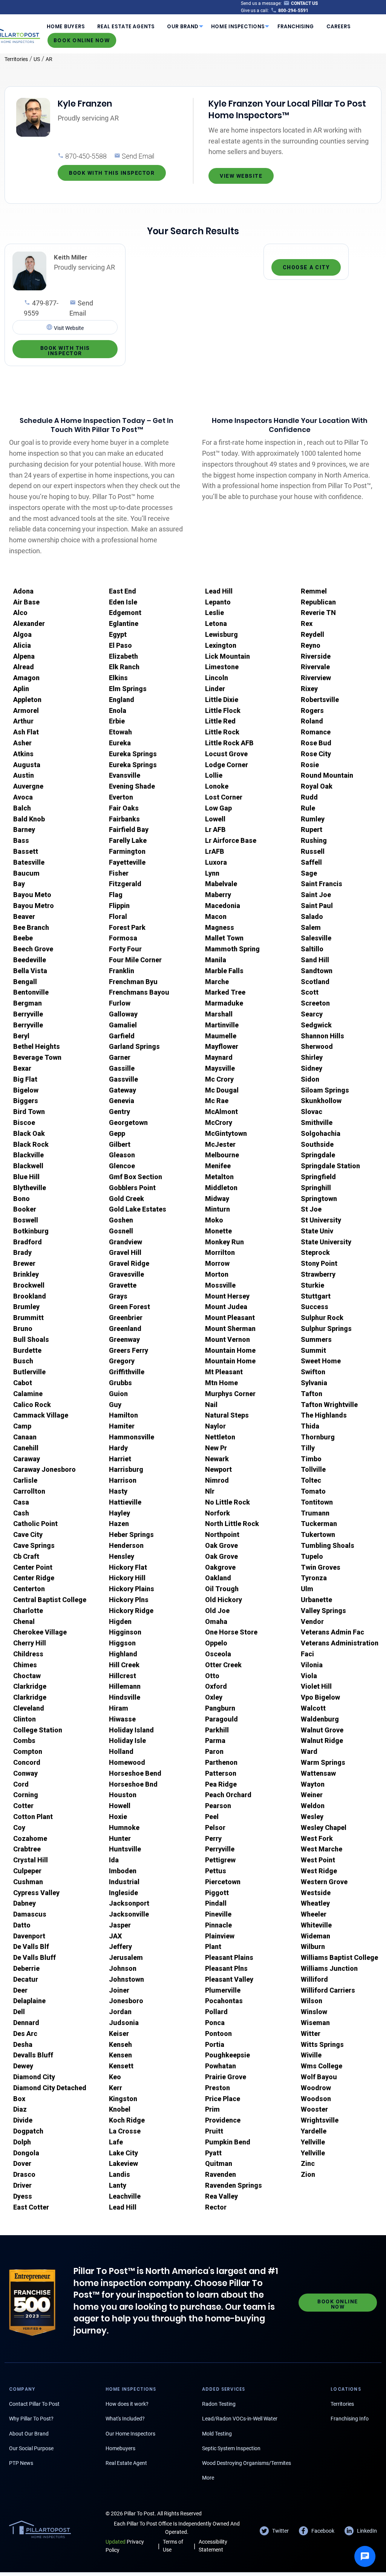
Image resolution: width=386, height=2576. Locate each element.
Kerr (116, 2088)
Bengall (25, 982)
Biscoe (24, 1122)
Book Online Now (82, 40)
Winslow (314, 2012)
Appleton (27, 700)
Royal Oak (317, 786)
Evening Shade (132, 786)
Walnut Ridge (322, 1740)
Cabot (23, 1383)
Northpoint (222, 1534)
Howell (120, 1806)
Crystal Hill (31, 1860)
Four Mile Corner (135, 960)
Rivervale (315, 667)
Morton (217, 1274)
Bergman (28, 1003)
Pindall (216, 1903)
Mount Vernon (227, 1339)
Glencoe (122, 1166)
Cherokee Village (40, 1632)
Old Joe (217, 1611)
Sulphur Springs (326, 1328)
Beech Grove (33, 949)
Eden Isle (123, 602)
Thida (310, 1426)
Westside (316, 1893)
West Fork (317, 1838)
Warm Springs (323, 1762)
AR (49, 59)
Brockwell (29, 1285)
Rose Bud (316, 743)
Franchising (296, 27)
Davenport (29, 1936)
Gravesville (126, 1274)
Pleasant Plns (226, 1968)
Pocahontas (224, 2001)
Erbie (117, 721)
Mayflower (222, 1046)
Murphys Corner (230, 1394)
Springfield (318, 1177)
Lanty (118, 2185)
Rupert (312, 829)
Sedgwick (316, 1025)
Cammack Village (41, 1415)
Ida (114, 1860)
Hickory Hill (127, 1578)
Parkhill (217, 1730)
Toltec (311, 1480)
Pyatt (213, 2153)
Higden (120, 1621)
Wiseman (315, 2023)
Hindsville (125, 1697)
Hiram (119, 1708)
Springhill (316, 1188)
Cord (21, 1784)
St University (321, 1220)
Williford (314, 1979)
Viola (309, 1676)
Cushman (28, 1882)
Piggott (217, 1893)
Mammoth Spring (232, 949)
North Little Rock (232, 1524)
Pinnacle (218, 1925)
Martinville (222, 1025)
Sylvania (314, 1383)
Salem (311, 927)
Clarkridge (30, 1686)
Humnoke (124, 1827)
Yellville (313, 2142)
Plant (213, 1946)
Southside (317, 1144)
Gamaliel (123, 1025)
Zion (308, 2174)
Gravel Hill (125, 1252)
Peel (212, 1817)
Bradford (28, 1242)
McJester (220, 1144)
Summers (316, 1339)
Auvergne (28, 786)
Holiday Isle (127, 1740)
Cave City (28, 1534)
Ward (309, 1751)
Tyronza (314, 1578)
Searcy (312, 1014)
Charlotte (28, 1611)
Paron (214, 1751)
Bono (21, 1199)
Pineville (218, 1914)
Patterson (221, 1773)
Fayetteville (127, 862)
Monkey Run (224, 1242)
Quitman (219, 2163)
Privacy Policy (125, 2546)
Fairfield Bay (129, 829)
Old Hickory (224, 1600)
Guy (115, 1405)
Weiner (312, 1795)
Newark (217, 1459)
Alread (24, 667)
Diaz (20, 2109)
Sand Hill (315, 960)
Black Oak (29, 1133)
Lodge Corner (227, 765)
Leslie (214, 613)
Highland (123, 1654)
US (37, 59)
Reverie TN (318, 613)
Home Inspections (238, 27)
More (208, 2478)
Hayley (119, 1513)
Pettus (216, 1871)
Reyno (311, 645)
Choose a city (306, 267)
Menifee (218, 1166)
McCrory (219, 1122)
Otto (212, 1676)
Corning (26, 1795)
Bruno (23, 1328)
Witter (311, 2033)
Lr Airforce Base (231, 840)
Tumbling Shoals (328, 1545)
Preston (218, 2088)
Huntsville (125, 1849)
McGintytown (226, 1133)
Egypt (118, 634)
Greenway (124, 1339)
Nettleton (220, 1437)
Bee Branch (31, 927)
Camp (22, 1426)
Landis (119, 2174)
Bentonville (31, 992)
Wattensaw (318, 1773)
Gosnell (121, 1231)
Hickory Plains (132, 1589)
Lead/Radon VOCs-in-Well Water (240, 2419)
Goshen (121, 1220)
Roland (312, 721)
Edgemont (125, 613)
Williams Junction (329, 1968)
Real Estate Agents (126, 27)
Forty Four (125, 949)
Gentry (119, 1112)
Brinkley (26, 1274)
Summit (313, 1350)
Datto (22, 1925)
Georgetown (128, 1122)
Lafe (116, 2142)
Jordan (120, 2012)
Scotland (315, 982)
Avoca (23, 797)
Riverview (316, 678)
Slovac (312, 1112)
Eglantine (124, 623)
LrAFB (215, 851)
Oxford (216, 1686)
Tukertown (318, 1534)
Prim (212, 2109)
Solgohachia (321, 1133)
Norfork (218, 1513)
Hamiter (122, 1426)
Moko (214, 1220)
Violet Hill (316, 1686)
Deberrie (26, 1968)
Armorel (26, 710)
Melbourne (222, 1155)
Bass (21, 840)
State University (326, 1242)
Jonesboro (126, 2001)
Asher (22, 743)
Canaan (25, 1437)
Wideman (316, 1936)
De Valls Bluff (34, 1957)
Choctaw (27, 1676)
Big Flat (25, 1079)
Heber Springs (131, 1534)
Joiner (119, 1990)
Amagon (26, 678)
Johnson (123, 1968)
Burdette (27, 1350)
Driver (22, 2185)
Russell (313, 851)
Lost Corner (224, 797)
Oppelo (216, 1643)
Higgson (122, 1643)
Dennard (26, 2023)
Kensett (121, 2066)
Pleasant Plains (229, 1957)
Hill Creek (124, 1665)
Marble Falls (224, 971)
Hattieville (125, 1502)
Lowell (215, 819)
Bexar (22, 1068)
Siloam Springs (325, 1090)
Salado (312, 916)
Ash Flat (26, 732)
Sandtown (317, 971)
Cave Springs (34, 1545)
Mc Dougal (222, 1090)
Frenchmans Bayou (139, 992)
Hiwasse (122, 1719)
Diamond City (34, 2077)
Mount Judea (226, 1307)
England (122, 700)
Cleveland (29, 1708)
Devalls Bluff (33, 2055)
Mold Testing (217, 2434)
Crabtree (27, 1849)
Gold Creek (126, 1199)
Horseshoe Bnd (133, 1784)
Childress (28, 1654)
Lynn (212, 873)
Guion (118, 1394)
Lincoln (217, 678)
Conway (25, 1773)
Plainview (220, 1936)
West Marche (322, 1849)
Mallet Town (224, 938)
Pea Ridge (221, 1784)
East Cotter (31, 2207)
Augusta (27, 765)
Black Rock (31, 1144)
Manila (216, 960)
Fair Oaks (124, 808)
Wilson (312, 2001)
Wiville (311, 2055)
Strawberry (318, 1274)
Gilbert (120, 1144)
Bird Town (29, 1112)
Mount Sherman (230, 1328)
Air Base (26, 602)
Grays (118, 1296)
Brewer (24, 1263)
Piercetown (223, 1882)
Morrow (217, 1263)
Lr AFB (215, 829)
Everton (121, 797)
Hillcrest (123, 1676)
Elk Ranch (124, 667)
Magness (220, 927)
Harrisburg (126, 1469)
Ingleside (123, 1893)
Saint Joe (316, 895)
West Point (318, 1860)
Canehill (26, 1448)
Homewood (127, 1762)
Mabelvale (221, 884)
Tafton (312, 1394)
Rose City (316, 754)
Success (315, 1307)
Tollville (313, 1469)
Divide (23, 2120)
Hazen (119, 1524)
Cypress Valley (36, 1893)
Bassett (26, 851)
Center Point (33, 1567)
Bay (19, 884)
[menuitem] (66, 26)
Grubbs (120, 1383)
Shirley (312, 1057)
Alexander (29, 623)
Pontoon (218, 2033)
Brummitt (28, 1318)
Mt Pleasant (224, 1372)
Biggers (26, 1101)
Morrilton (220, 1252)
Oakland (218, 1578)
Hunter (120, 1838)
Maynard (219, 1057)
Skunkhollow (321, 1101)
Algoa (22, 634)
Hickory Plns (129, 1600)
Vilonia (312, 1665)
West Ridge (319, 1871)
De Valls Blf (31, 1946)
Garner (120, 1057)
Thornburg (318, 1437)
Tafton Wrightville (329, 1405)
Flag (116, 895)
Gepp (117, 1133)
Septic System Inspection (231, 2448)
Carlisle (25, 1480)
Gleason (122, 1155)
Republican (318, 602)
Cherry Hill (30, 1643)
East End (123, 591)
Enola (118, 710)
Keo (115, 2077)
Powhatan (221, 2066)
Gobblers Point (132, 1188)
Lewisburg (221, 634)
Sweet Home (321, 1361)
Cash (21, 1513)
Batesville (29, 862)
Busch (23, 1361)
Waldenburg (320, 1719)
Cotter (23, 1806)
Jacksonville (129, 1914)
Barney (24, 829)
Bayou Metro (34, 906)
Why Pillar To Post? (31, 2419)
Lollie (214, 775)
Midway (217, 1199)
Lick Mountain (227, 656)
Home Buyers (66, 27)
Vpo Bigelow (320, 1697)
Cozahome (30, 1838)
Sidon (310, 1079)
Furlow (120, 1003)
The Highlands (324, 1415)
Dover (22, 2163)
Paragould (221, 1719)
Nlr (210, 1491)
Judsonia (124, 2023)
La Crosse (125, 2131)
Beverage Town (37, 1057)
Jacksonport (129, 1903)
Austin (24, 775)
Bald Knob (29, 819)
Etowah (120, 732)
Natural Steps (227, 1415)
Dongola (26, 2153)
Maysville (220, 1068)
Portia (215, 2044)
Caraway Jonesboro (44, 1469)
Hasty (118, 1491)
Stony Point (319, 1263)
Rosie (310, 765)
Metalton (219, 1177)
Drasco (24, 2174)
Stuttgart (316, 1296)
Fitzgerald (125, 884)
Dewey (23, 2066)
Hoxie (118, 1817)
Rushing (314, 840)
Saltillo (312, 949)
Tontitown (317, 1502)
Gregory (122, 1361)
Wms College (322, 2066)
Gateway (123, 1090)
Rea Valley (221, 2196)
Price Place (223, 2099)
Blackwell (28, 1166)
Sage (309, 873)
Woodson (316, 2099)
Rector (216, 2207)
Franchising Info (350, 2419)
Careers (339, 27)
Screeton (315, 1003)
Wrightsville (320, 2120)
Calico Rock (32, 1405)
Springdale (318, 1155)
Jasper (120, 1925)
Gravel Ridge (129, 1263)
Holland (121, 1751)
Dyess (23, 2196)
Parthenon (221, 1762)
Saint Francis (322, 884)
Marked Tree (225, 992)
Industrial (124, 1882)
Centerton (29, 1589)
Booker (25, 1209)
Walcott (313, 1708)
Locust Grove (226, 754)
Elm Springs (128, 689)
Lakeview (123, 2163)
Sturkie (312, 1285)
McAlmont (221, 1112)
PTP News (21, 2463)
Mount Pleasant (230, 1318)
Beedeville (30, 960)
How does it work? (127, 2404)
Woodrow (316, 2088)
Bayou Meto (32, 895)
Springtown (319, 1199)
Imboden (123, 1871)
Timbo (311, 1459)
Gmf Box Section (136, 1177)
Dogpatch (28, 2131)
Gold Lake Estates (138, 1209)
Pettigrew (220, 1860)
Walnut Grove (322, 1730)
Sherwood (317, 1046)
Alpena (24, 656)
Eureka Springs (133, 754)
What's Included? (125, 2419)
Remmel (314, 591)
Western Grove (324, 1882)
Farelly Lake (128, 840)
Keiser (119, 2033)
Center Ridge (34, 1578)
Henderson (126, 1545)
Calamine (28, 1394)
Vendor (312, 1621)
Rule (308, 808)
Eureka (120, 743)
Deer (20, 1990)
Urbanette (316, 1600)
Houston (123, 1795)
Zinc (308, 2163)
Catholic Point (35, 1524)
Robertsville (320, 700)
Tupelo (312, 1556)
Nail (211, 1405)
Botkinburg (31, 1231)
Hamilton (123, 1415)
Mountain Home (230, 1350)
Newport (218, 1469)
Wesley (312, 1817)
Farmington (127, 851)
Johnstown (126, 1979)
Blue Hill (26, 1177)
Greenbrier (126, 1318)
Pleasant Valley (229, 1979)
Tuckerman (319, 1524)
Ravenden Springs (234, 2185)
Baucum (26, 873)
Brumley (26, 1307)
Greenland (125, 1328)
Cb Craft (26, 1556)
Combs (24, 1740)
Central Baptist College (50, 1600)
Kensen (120, 2055)
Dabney (25, 1903)
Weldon (313, 1806)
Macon (216, 916)
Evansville (125, 775)
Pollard (216, 2012)
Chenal (24, 1621)
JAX (115, 1936)
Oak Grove (221, 1545)
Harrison (123, 1480)
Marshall (219, 1014)
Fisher (119, 873)
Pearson (218, 1806)
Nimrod (217, 1480)
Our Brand (183, 27)
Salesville (316, 938)
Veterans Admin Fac (332, 1632)
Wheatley (315, 1903)
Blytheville (30, 1188)
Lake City (123, 2153)
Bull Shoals (31, 1339)
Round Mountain (327, 775)
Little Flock (223, 710)
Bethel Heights (37, 1046)
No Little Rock (227, 1502)
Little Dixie (222, 700)
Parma (215, 1740)
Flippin (119, 906)
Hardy (118, 1448)
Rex (307, 623)
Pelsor (215, 1827)
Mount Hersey (227, 1296)
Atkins (23, 754)
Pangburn (220, 1708)
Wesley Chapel (324, 1827)
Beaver (24, 916)
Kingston (123, 2099)
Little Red (220, 721)
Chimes (25, 1665)
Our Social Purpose (31, 2448)
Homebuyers (120, 2448)
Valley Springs (323, 1611)
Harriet (120, 1459)
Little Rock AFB (229, 743)
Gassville (123, 1079)
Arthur (23, 721)
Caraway (27, 1459)
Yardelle (314, 2131)
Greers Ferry (129, 1350)
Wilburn (313, 1946)
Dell (19, 2012)
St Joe (311, 1209)
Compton (28, 1751)
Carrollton (29, 1491)
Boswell (26, 1220)
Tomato (313, 1491)
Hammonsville (132, 1437)
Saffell (311, 862)
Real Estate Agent (126, 2463)
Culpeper (27, 1871)
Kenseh (120, 2044)
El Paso (120, 645)
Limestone (222, 667)
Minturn (218, 1209)
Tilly (308, 1448)
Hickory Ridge (131, 1611)
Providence (223, 2120)
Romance (316, 732)
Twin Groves (321, 1567)
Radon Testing (219, 2404)
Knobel (120, 2109)
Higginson (125, 1632)
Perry (213, 1838)
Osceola (218, 1654)
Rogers (312, 710)
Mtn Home (221, 1383)
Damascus (30, 1914)
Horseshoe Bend (135, 1773)
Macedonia (223, 906)
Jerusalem (126, 1957)
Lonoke (217, 786)
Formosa (123, 938)
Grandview (126, 1242)
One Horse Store (231, 1632)
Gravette (123, 1285)
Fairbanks (124, 819)
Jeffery (120, 1946)
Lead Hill (123, 2207)
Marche (217, 982)
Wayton (313, 1784)
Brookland (30, 1296)
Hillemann (125, 1686)
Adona (23, 591)
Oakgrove (220, 1567)
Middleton (221, 1188)
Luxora (216, 862)
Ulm (307, 1589)
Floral (118, 916)
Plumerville (223, 1990)
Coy (19, 1827)
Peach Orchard (228, 1795)
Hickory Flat (128, 1567)
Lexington (221, 645)
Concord (27, 1762)
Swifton (313, 1372)
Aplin (21, 689)
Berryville (28, 1014)
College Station (38, 1730)
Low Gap (218, 808)
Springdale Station (330, 1166)
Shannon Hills (322, 1036)
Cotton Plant (33, 1817)
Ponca (215, 2023)
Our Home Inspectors (130, 2434)
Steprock (315, 1252)
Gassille (122, 1068)
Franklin (122, 971)
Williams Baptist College (339, 1957)
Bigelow (26, 1090)
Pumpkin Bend (228, 2142)
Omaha (216, 1621)
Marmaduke (224, 1003)
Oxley (214, 1697)
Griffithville (127, 1372)
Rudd (309, 797)
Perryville (220, 1849)
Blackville (28, 1155)
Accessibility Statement (213, 2546)
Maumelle (221, 1036)
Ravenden (221, 2174)
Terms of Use (173, 2546)
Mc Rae (217, 1101)
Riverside (316, 656)
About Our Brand (29, 2434)
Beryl (21, 1036)
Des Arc (25, 2033)
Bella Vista (30, 971)
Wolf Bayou (319, 2077)
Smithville (317, 1122)
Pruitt (214, 2131)
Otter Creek (223, 1665)
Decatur (26, 1979)
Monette (218, 1231)
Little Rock (222, 732)
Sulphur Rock (322, 1318)
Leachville (125, 2196)
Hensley (122, 1556)
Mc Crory (219, 1079)
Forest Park (127, 927)
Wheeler (314, 1914)
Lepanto (218, 602)
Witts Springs (322, 2044)
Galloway (123, 1014)
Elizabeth (123, 656)
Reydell (312, 634)
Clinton (25, 1719)
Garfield (122, 1036)
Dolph (22, 2142)
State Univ (317, 1231)
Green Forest (129, 1307)
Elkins (118, 678)
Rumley (313, 819)
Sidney (312, 1068)
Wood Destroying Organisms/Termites (247, 2463)
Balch (22, 808)
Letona (216, 623)
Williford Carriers (328, 1990)
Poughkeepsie (227, 2055)
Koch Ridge (127, 2120)
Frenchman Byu (133, 982)
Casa (21, 1502)
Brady (22, 1252)
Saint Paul (317, 906)
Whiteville (316, 1925)
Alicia (22, 645)
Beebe (23, 938)
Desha (23, 2044)
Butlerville (29, 1372)
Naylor (215, 1426)
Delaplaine (29, 2001)
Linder (215, 689)
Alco (20, 613)
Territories (16, 59)
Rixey (309, 689)
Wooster (314, 2109)
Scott (310, 992)
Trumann (315, 1513)
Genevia (122, 1101)
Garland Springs (134, 1046)
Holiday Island (131, 1730)
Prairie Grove (226, 2077)
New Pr (216, 1448)
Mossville (220, 1285)
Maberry (218, 895)
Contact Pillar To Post (34, 2404)
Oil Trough (222, 1589)
